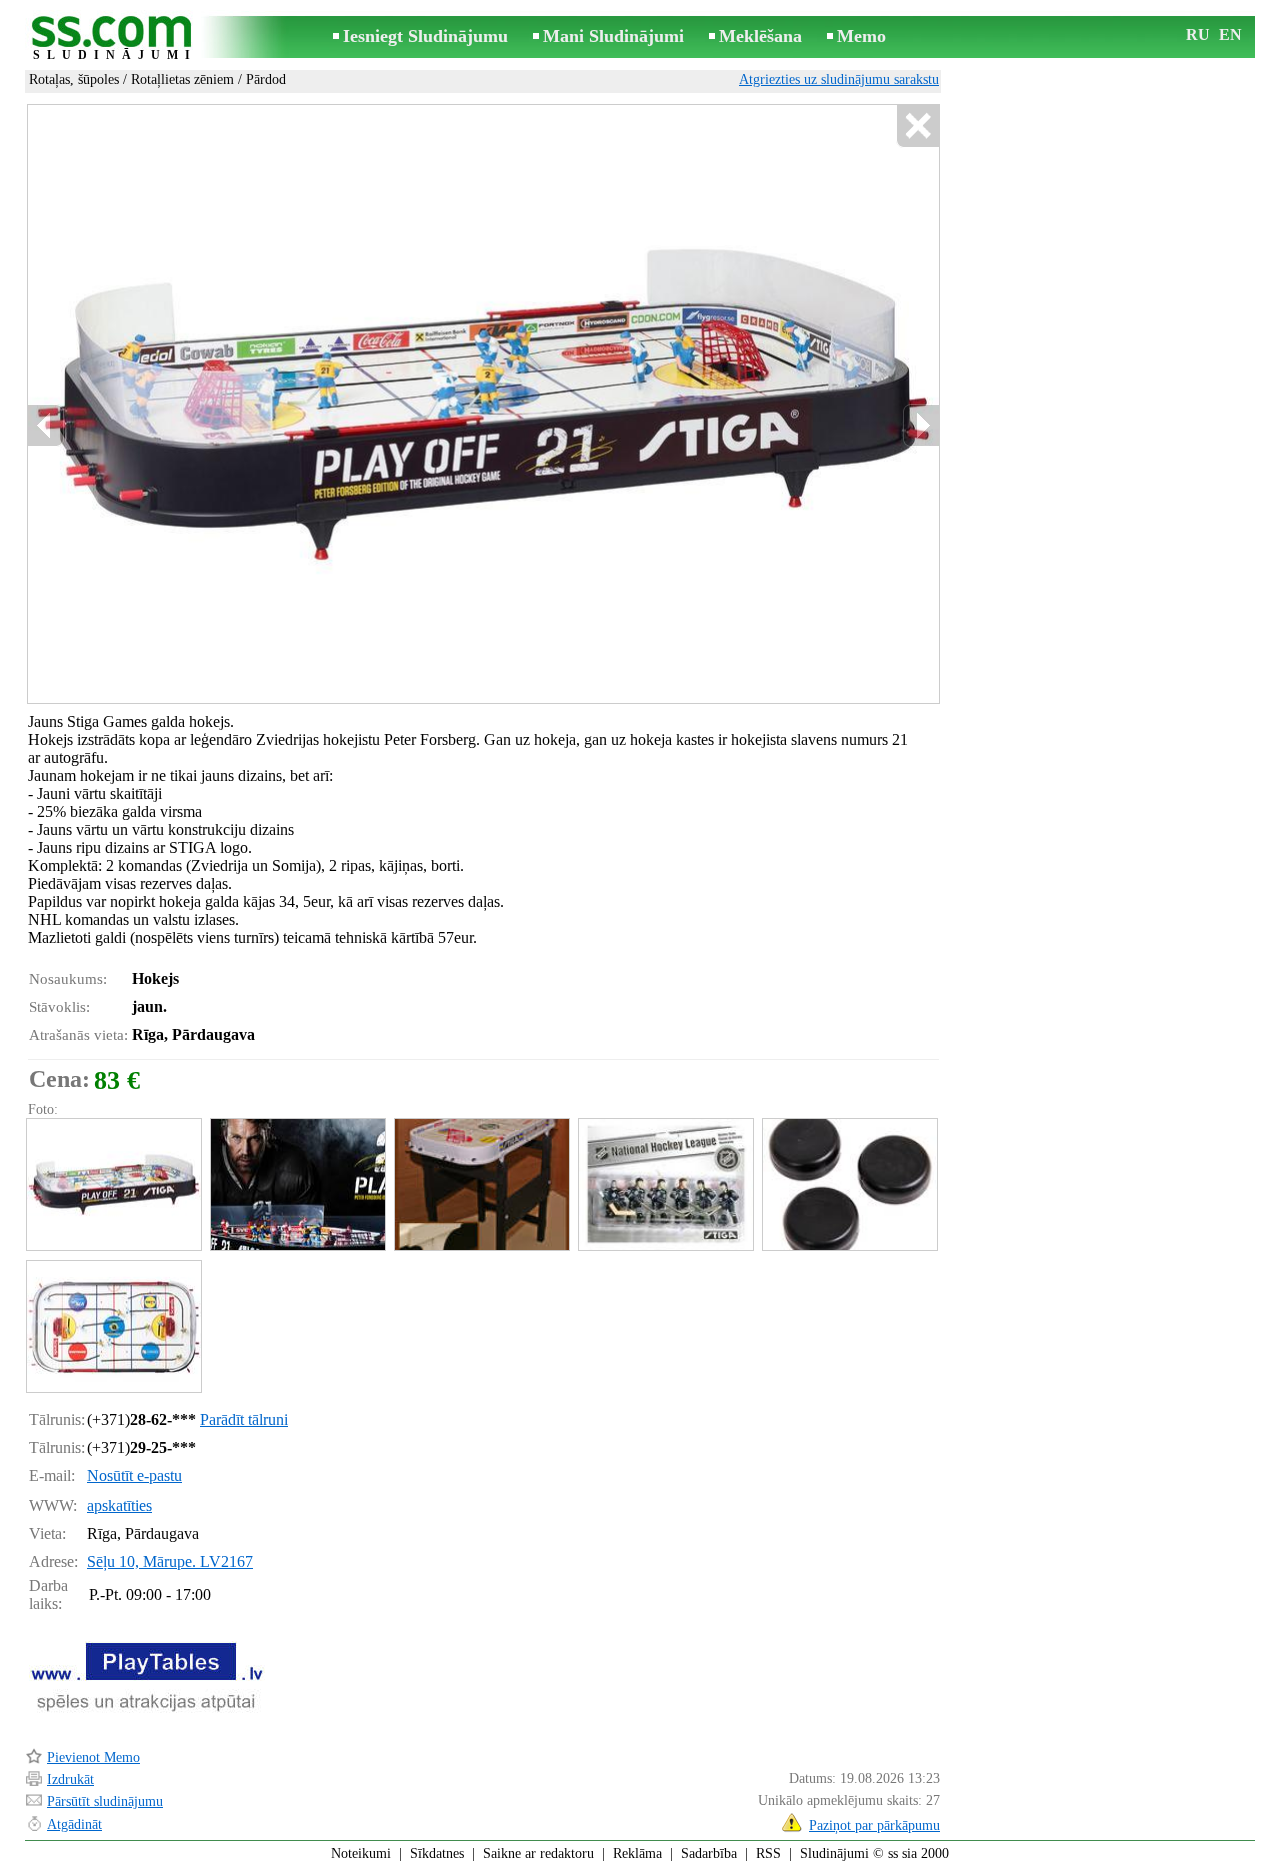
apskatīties (119, 1505)
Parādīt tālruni (244, 1419)
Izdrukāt (70, 1779)
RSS (768, 1853)
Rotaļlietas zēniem (182, 79)
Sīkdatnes (437, 1853)
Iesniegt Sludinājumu (425, 36)
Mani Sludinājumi (613, 36)
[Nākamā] (921, 425)
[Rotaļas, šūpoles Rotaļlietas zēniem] (113, 1184)
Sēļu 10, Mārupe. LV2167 (170, 1561)
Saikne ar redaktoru (538, 1853)
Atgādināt (74, 1824)
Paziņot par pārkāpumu (874, 1825)
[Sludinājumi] (115, 38)
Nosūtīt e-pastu (134, 1475)
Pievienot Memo (93, 1757)
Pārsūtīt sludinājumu (105, 1801)
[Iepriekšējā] (46, 425)
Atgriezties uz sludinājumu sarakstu (839, 79)
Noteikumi (361, 1853)
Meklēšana (760, 36)
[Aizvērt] (917, 126)
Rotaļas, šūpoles (74, 79)
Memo (861, 36)
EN (1230, 34)
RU (1198, 34)
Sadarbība (709, 1853)
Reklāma (637, 1853)
